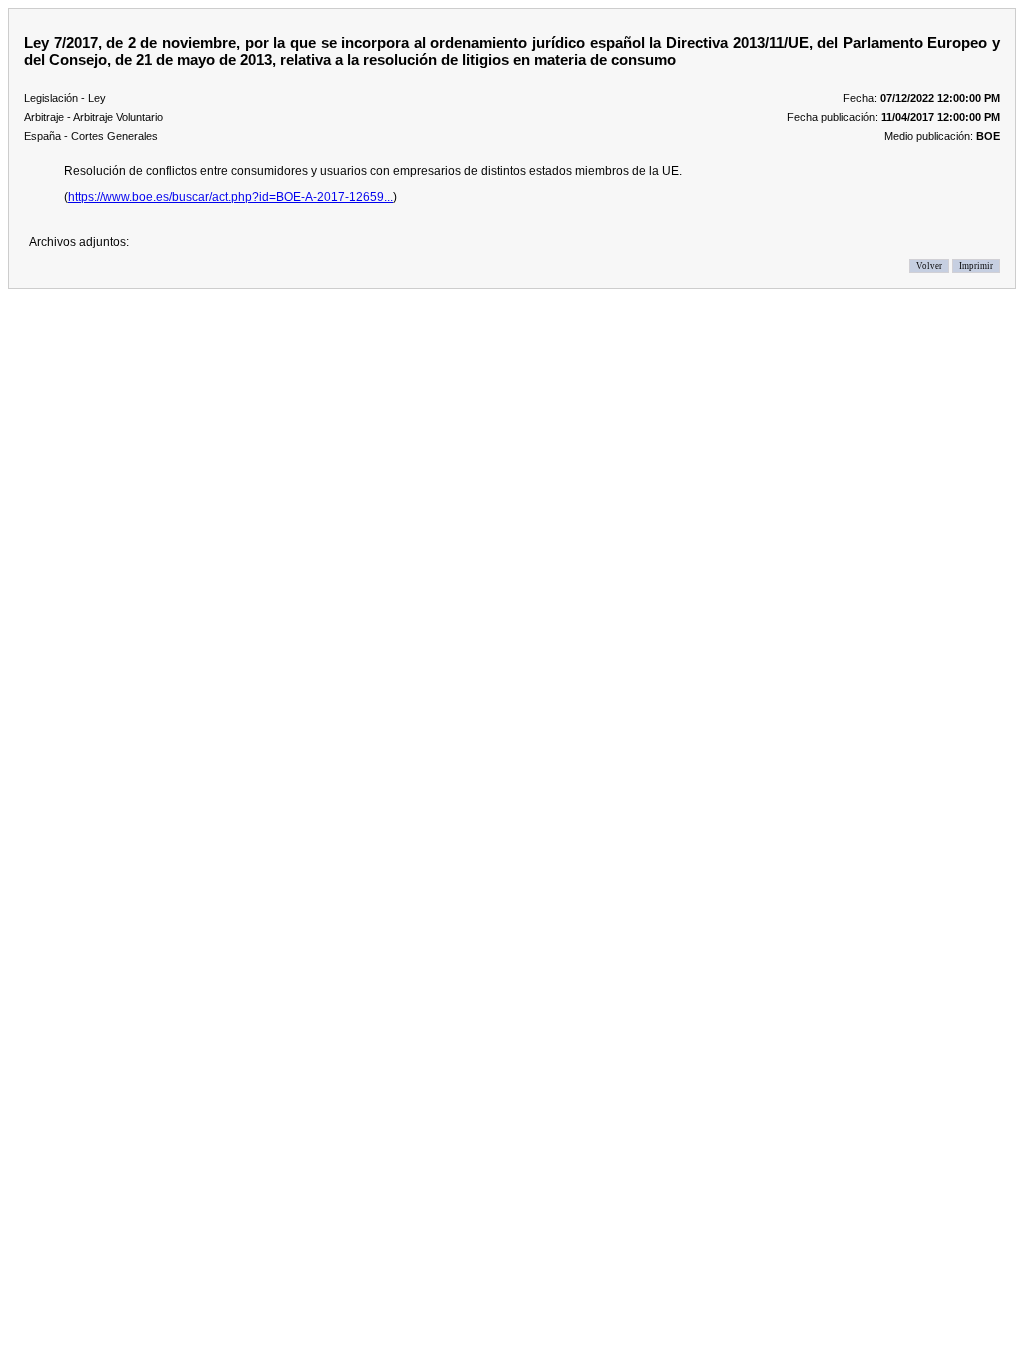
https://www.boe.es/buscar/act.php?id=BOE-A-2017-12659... (230, 197)
